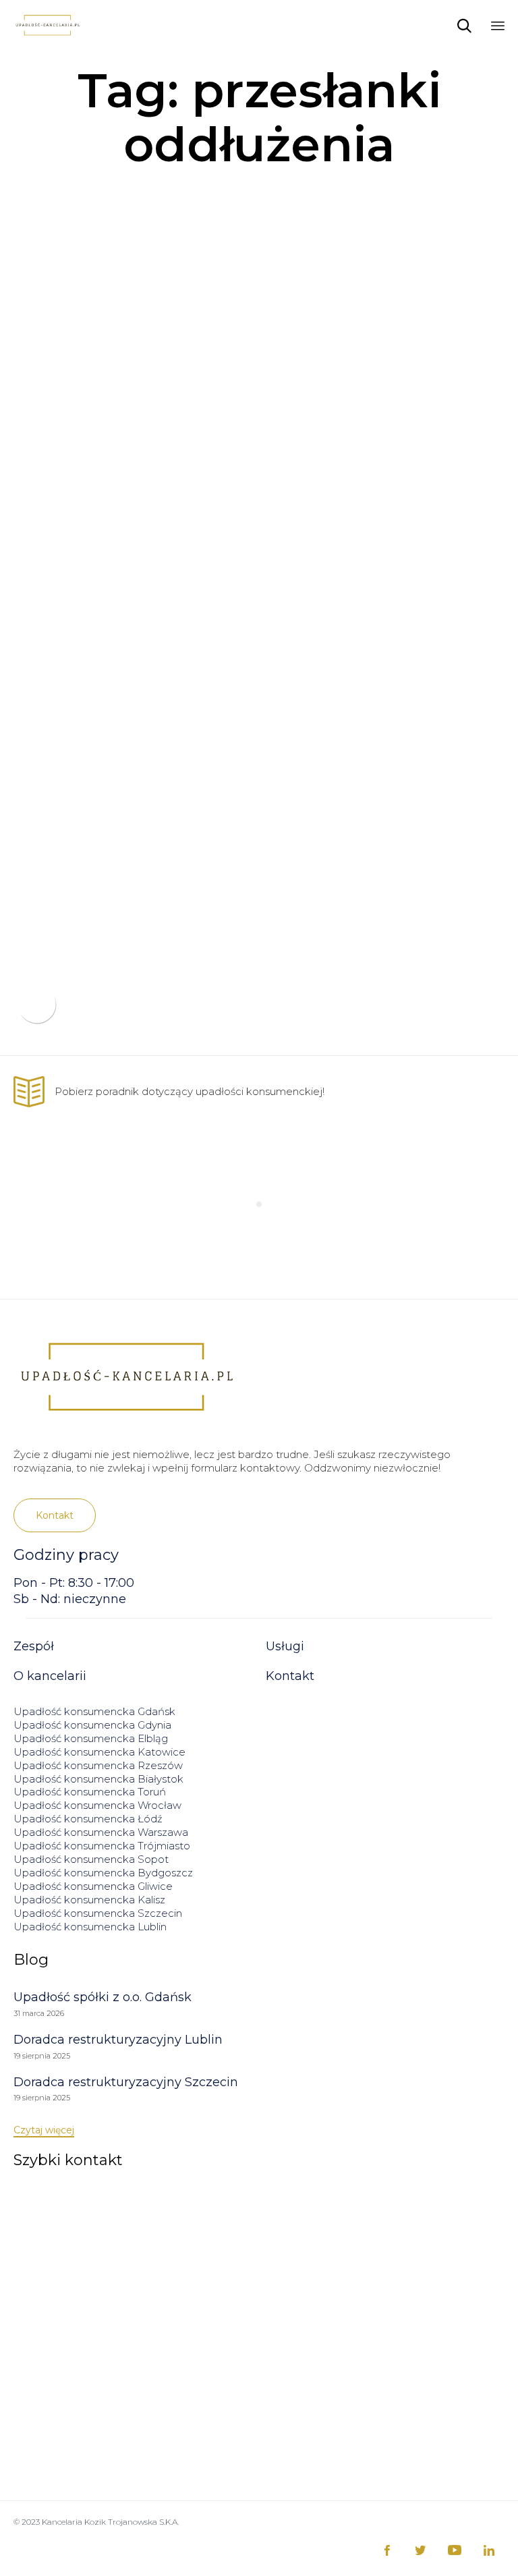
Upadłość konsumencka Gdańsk (94, 1711)
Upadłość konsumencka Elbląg (91, 1738)
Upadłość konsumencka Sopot (91, 1859)
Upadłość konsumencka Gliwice (93, 1886)
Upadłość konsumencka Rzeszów (98, 1765)
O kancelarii (50, 1676)
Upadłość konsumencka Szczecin (98, 1913)
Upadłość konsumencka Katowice (99, 1752)
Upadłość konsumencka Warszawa (101, 1832)
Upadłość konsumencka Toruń (90, 1792)
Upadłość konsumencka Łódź (88, 1819)
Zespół (34, 1646)
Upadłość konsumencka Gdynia (92, 1725)
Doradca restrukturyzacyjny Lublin (118, 2040)
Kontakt (290, 1676)
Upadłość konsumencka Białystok (98, 1779)
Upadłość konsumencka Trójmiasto (102, 1846)
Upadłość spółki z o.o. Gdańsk (103, 1997)
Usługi (285, 1646)
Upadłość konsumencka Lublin (90, 1927)
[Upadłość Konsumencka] (47, 25)
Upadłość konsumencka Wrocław (97, 1805)
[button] (55, 1515)
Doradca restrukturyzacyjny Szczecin (126, 2082)
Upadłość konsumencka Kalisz (89, 1900)
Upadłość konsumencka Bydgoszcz (103, 1873)
